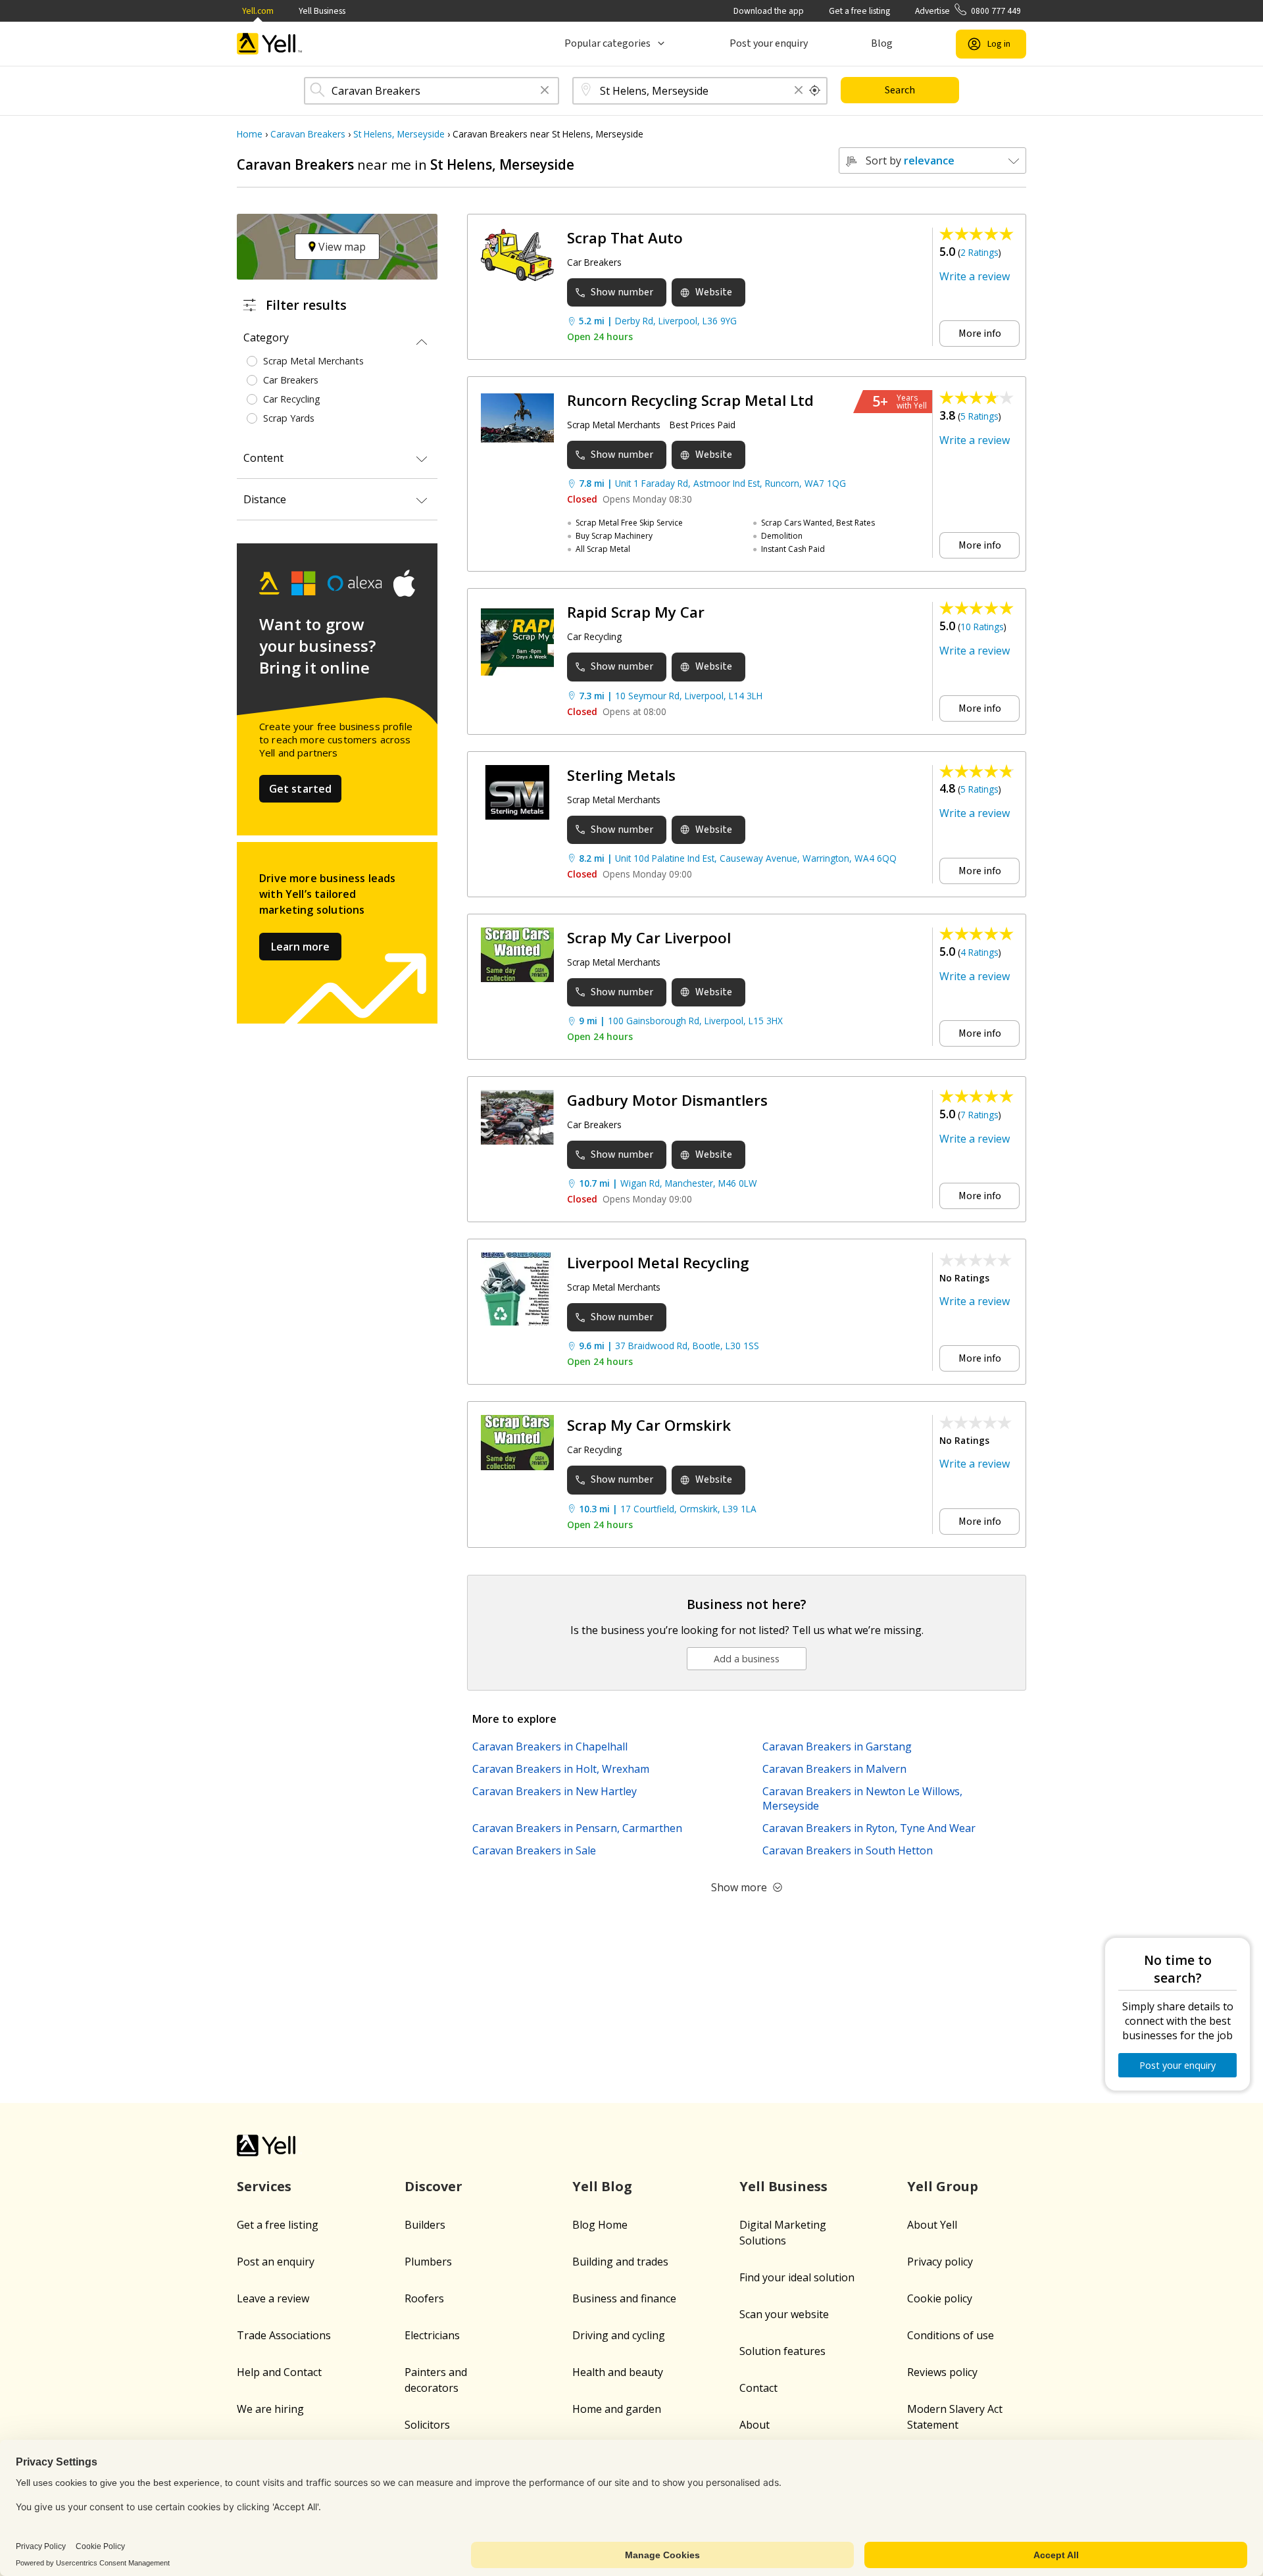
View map (341, 247)
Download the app (769, 11)
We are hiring (270, 2409)
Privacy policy (940, 2262)
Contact (758, 2388)
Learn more (300, 947)
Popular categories (607, 43)
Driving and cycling (619, 2335)
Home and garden (617, 2409)
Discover (433, 2186)
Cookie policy (940, 2298)
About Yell (932, 2225)
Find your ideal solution (797, 2277)
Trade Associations (284, 2335)
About (755, 2425)
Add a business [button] (747, 1659)
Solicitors (427, 2425)
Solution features (782, 2351)
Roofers (424, 2298)
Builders (425, 2225)
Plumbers (428, 2262)
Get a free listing (859, 11)
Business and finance (624, 2298)
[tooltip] (815, 91)
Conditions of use (951, 2335)
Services (264, 2186)
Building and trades (620, 2262)
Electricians (432, 2335)
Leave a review (273, 2298)
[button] (545, 91)
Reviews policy (942, 2372)
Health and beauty (618, 2372)
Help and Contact (279, 2372)
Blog (882, 43)
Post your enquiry (769, 43)
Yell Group (943, 2186)
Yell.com (258, 11)
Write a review (975, 276)
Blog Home (600, 2225)
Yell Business (322, 11)
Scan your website (784, 2314)
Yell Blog (602, 2186)
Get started (301, 789)
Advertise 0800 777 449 (968, 11)
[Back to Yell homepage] (270, 44)
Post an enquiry (276, 2262)
